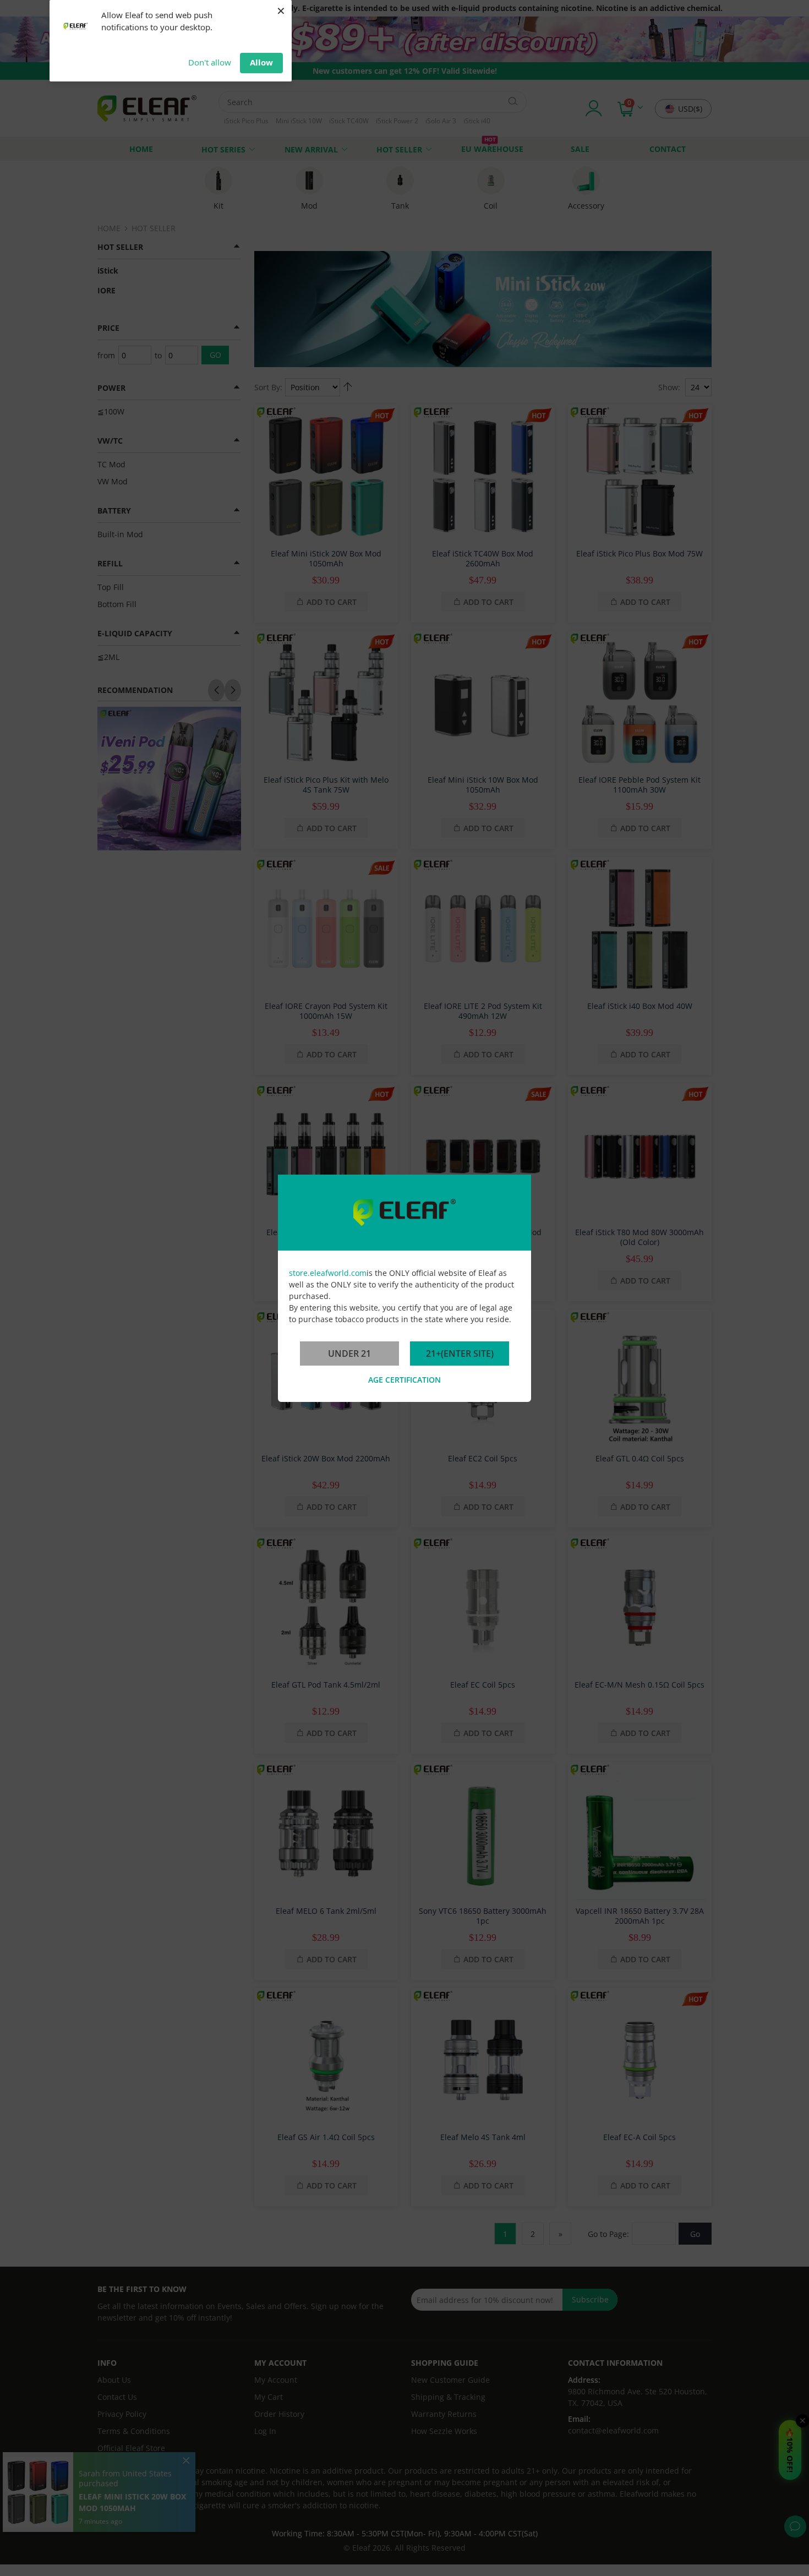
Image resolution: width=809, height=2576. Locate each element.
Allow (261, 62)
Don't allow (210, 62)
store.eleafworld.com (328, 1273)
